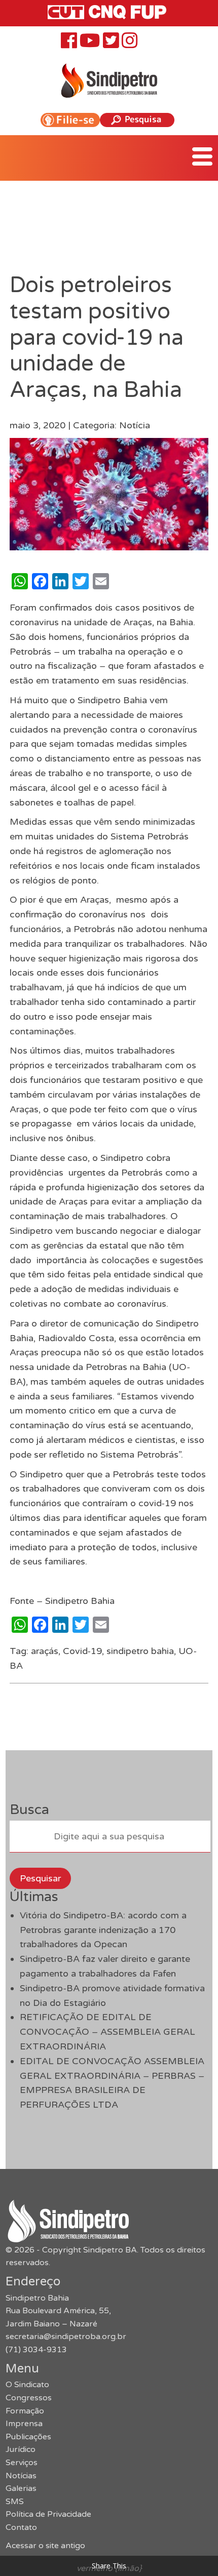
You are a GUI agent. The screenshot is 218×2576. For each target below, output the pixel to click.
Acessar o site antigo (45, 2546)
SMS (15, 2502)
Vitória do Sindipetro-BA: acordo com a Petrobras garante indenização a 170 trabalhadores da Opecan (103, 1930)
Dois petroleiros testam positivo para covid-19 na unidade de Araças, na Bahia (97, 337)
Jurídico (21, 2449)
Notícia (135, 425)
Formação (25, 2411)
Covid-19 (82, 1651)
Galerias (21, 2488)
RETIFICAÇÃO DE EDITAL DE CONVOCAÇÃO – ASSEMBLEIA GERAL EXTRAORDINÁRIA (107, 2032)
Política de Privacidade (48, 2514)
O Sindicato (27, 2385)
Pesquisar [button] (40, 1878)
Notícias (21, 2476)
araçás (45, 1651)
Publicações (28, 2437)
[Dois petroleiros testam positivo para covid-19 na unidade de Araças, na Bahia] (109, 543)
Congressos (29, 2398)
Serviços (22, 2463)
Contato (21, 2527)
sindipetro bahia (140, 1651)
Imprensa (24, 2424)
